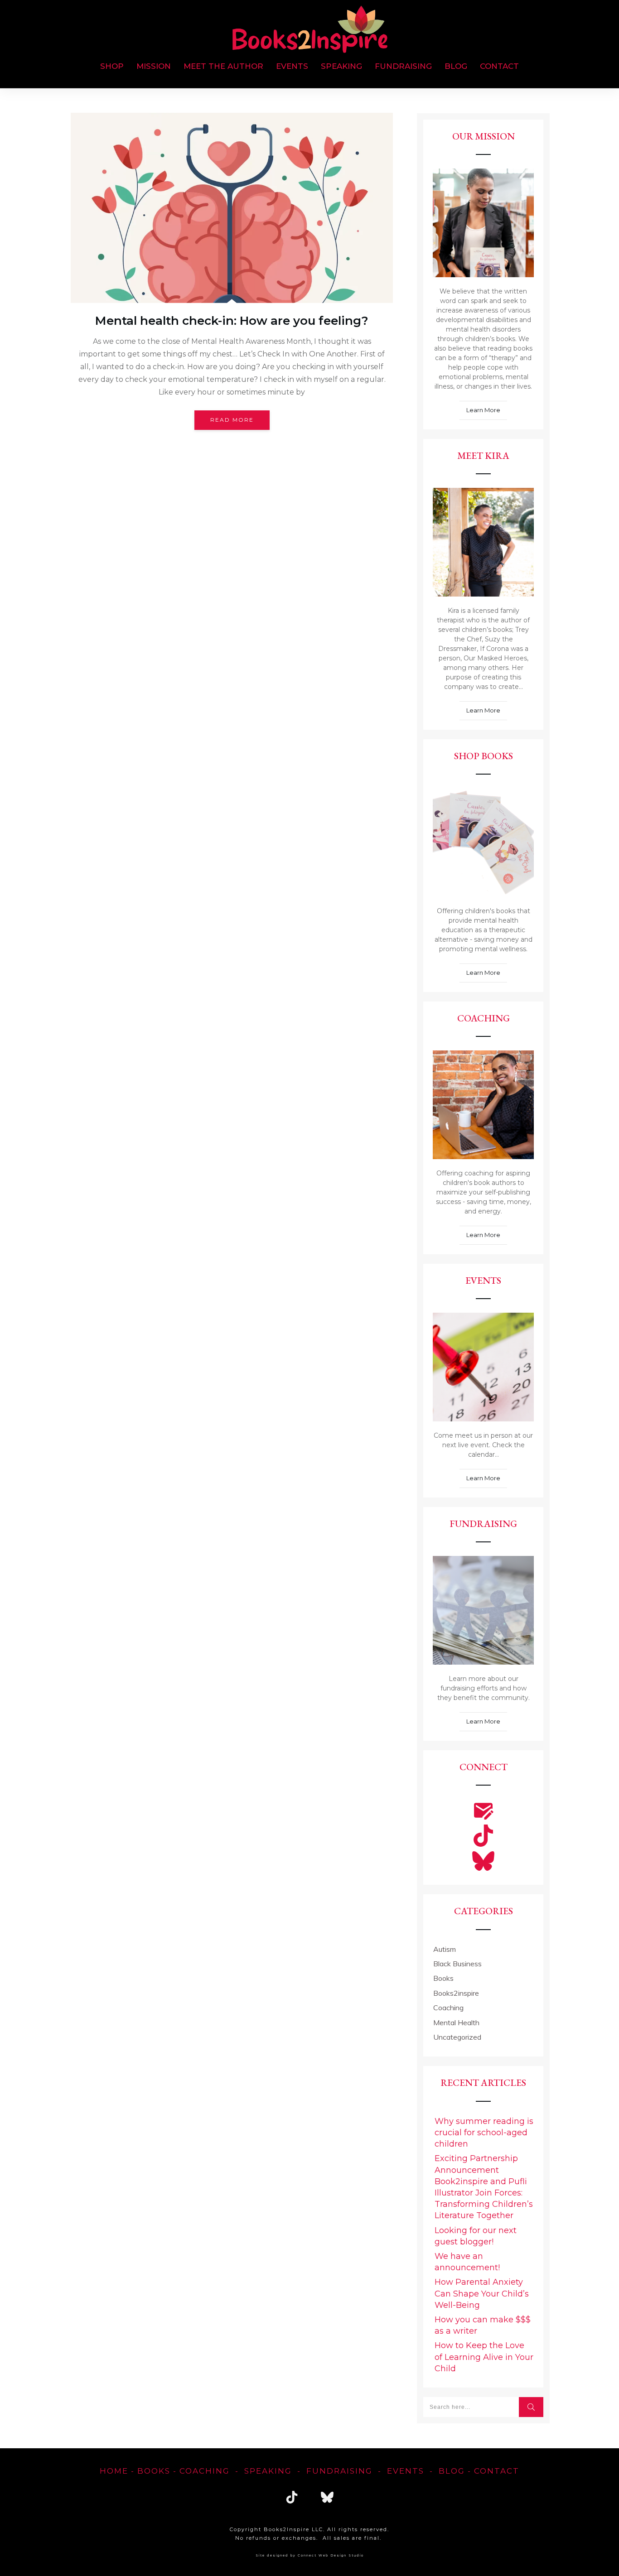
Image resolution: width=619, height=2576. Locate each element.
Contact (497, 2471)
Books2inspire (456, 1993)
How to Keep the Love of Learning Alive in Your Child (484, 2357)
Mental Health (456, 2022)
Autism (445, 1949)
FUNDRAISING (339, 2471)
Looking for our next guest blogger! (476, 2236)
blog (452, 2471)
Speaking (268, 2471)
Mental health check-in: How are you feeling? (232, 321)
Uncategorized (457, 2037)
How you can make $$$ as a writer (483, 2325)
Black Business (457, 1964)
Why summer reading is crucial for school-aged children (484, 2133)
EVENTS (406, 2471)
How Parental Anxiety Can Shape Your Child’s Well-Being (482, 2293)
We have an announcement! (467, 2262)
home (114, 2471)
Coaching (448, 2008)
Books (443, 1978)
